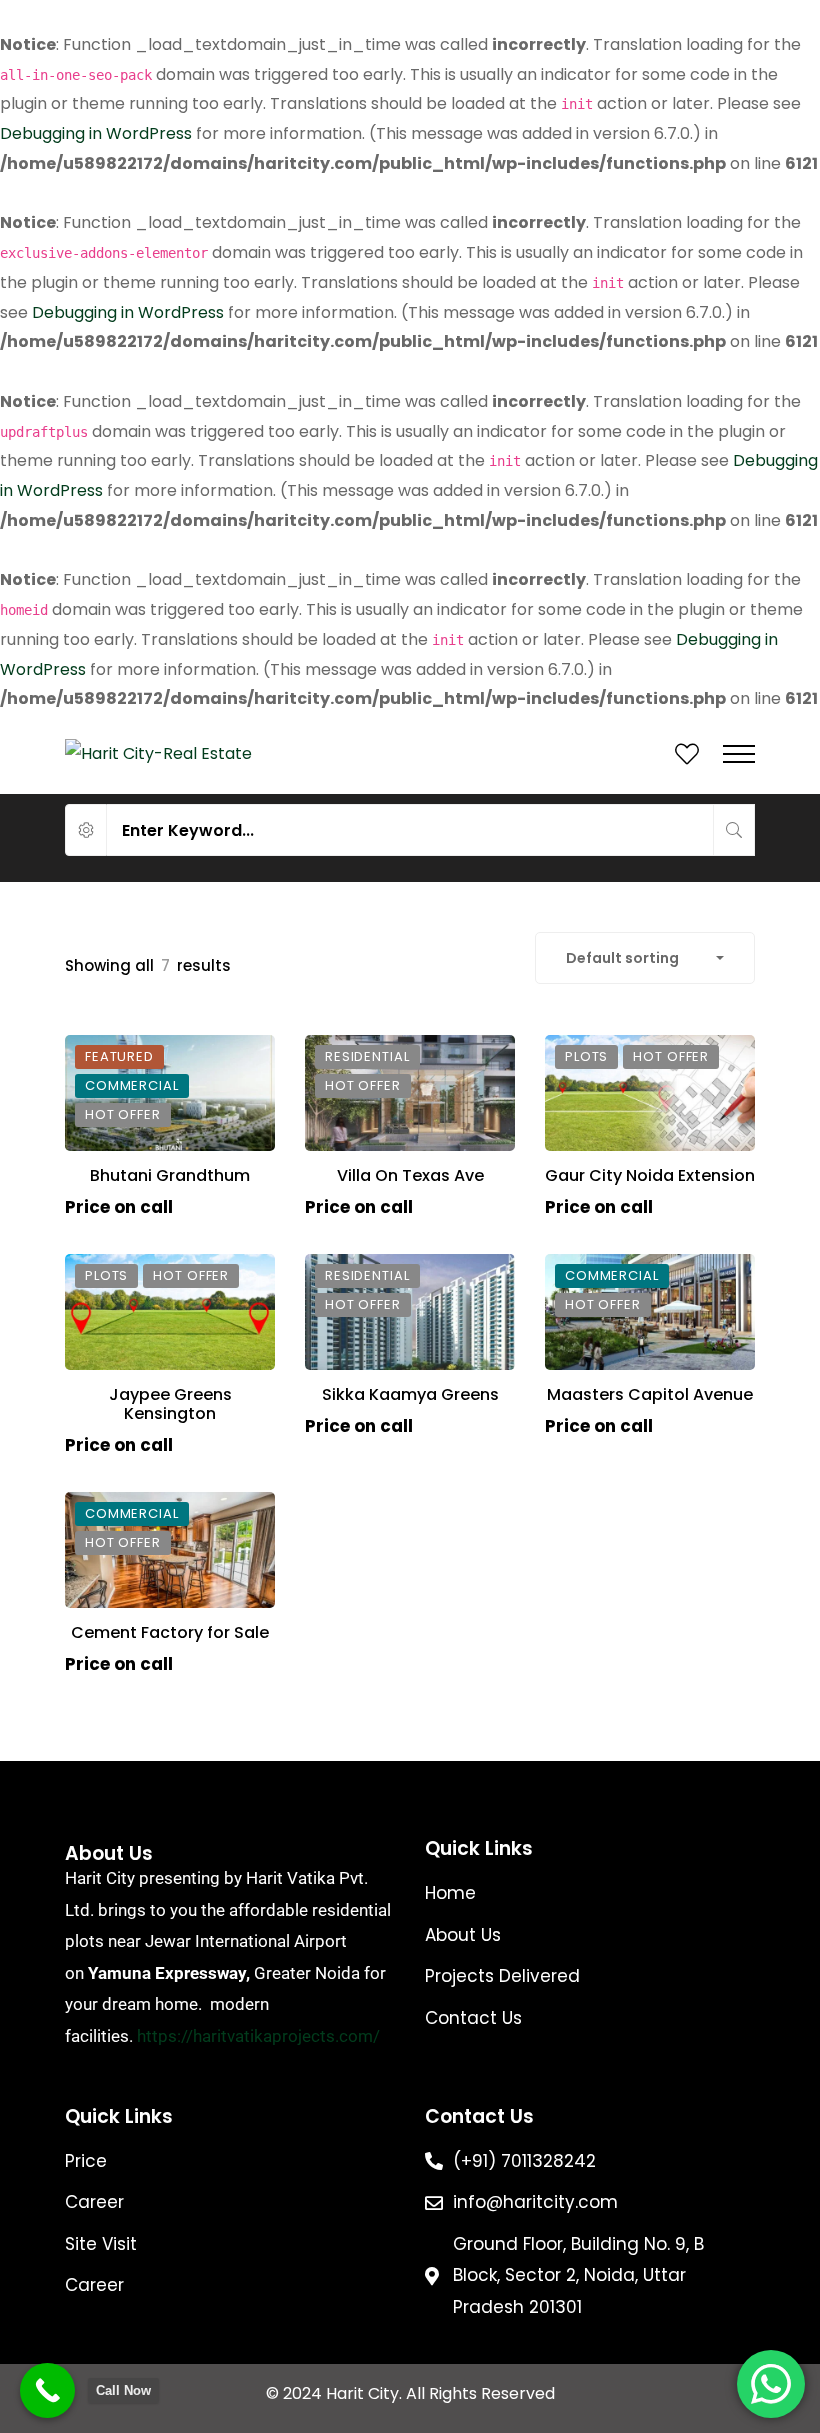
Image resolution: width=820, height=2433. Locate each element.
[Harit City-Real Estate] (158, 754)
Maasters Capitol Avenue (650, 1394)
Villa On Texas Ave (410, 1175)
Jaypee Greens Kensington (170, 1404)
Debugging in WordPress (96, 133)
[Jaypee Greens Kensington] (170, 1312)
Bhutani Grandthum (170, 1175)
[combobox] (645, 958)
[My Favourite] (687, 757)
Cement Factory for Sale (170, 1632)
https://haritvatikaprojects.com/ (258, 2036)
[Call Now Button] (47, 2390)
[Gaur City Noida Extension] (650, 1093)
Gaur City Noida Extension (650, 1175)
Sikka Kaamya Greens (410, 1394)
